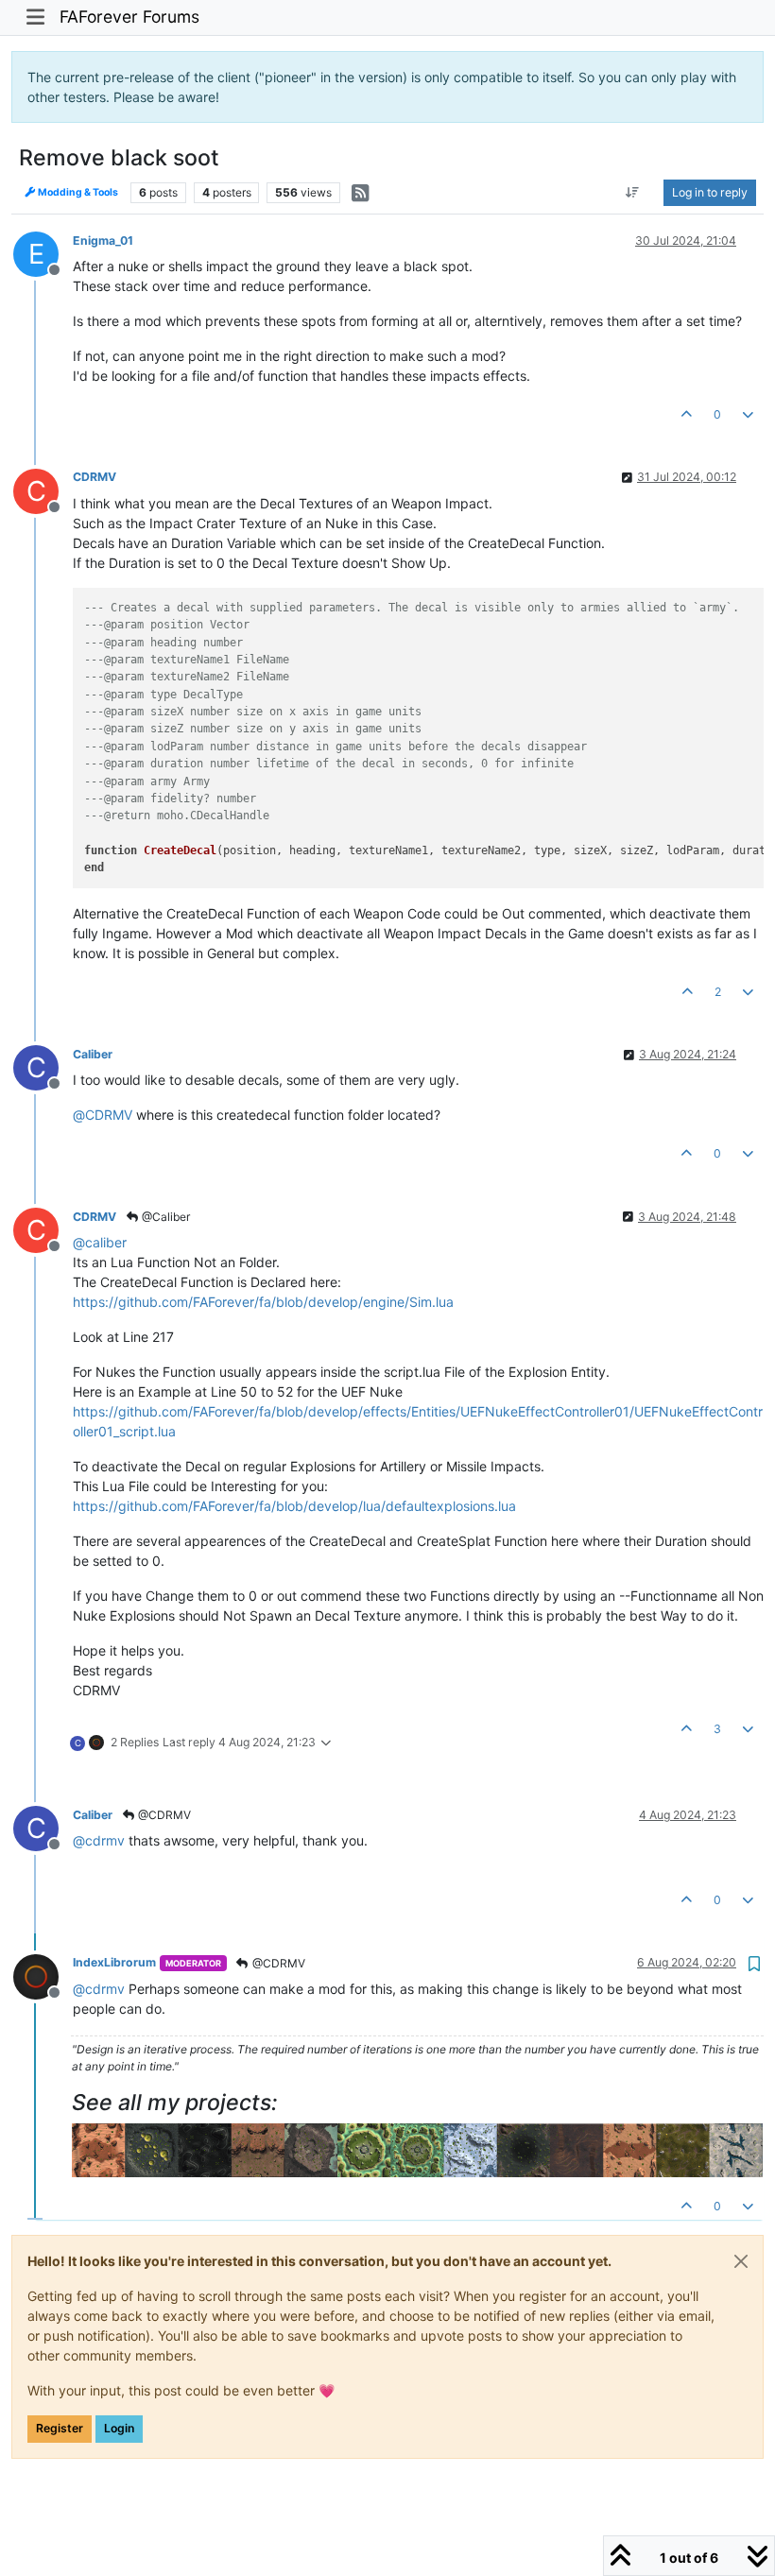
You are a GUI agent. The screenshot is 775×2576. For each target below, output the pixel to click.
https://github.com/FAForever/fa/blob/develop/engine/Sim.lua (263, 1302)
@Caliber (164, 1217)
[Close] (741, 2261)
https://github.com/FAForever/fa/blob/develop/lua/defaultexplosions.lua (294, 1506)
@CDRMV (163, 1815)
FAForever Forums (129, 17)
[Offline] (43, 1975)
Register (60, 2428)
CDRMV (95, 477)
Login (119, 2428)
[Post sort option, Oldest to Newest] (633, 193)
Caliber (93, 1054)
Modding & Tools (77, 192)
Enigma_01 (103, 240)
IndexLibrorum (114, 1962)
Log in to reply (710, 192)
